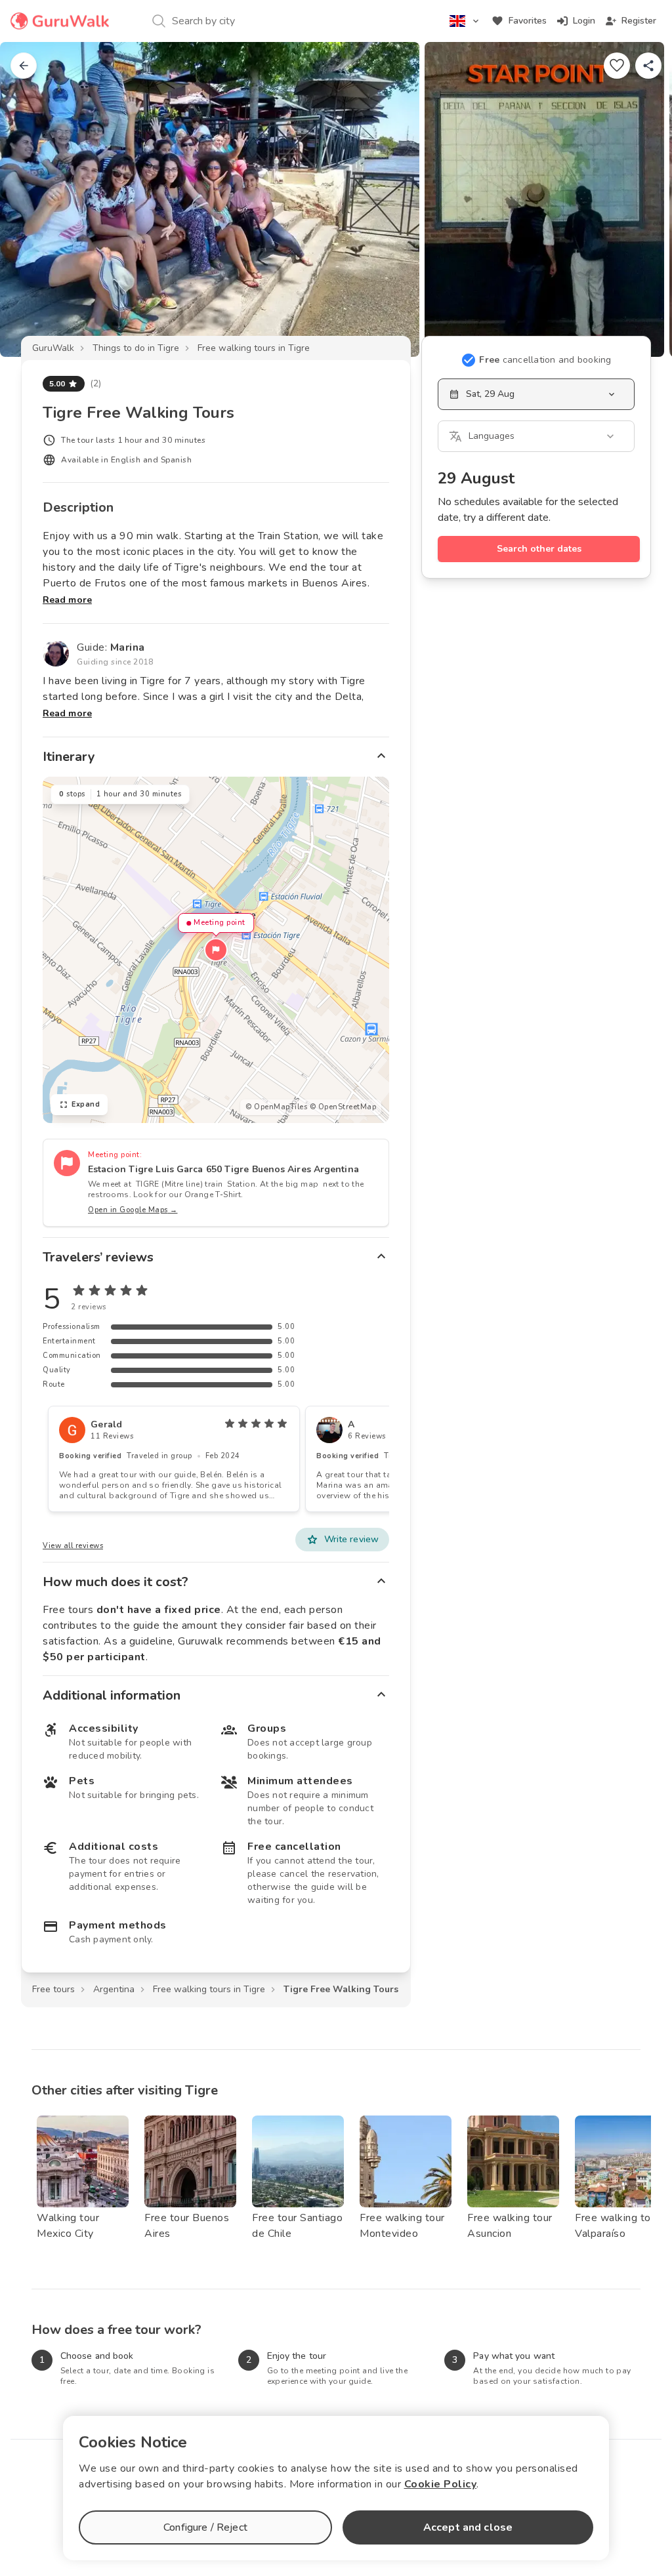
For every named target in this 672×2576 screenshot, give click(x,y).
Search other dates (539, 549)
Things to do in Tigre (136, 348)
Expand (86, 1104)
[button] (216, 950)
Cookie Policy (441, 2484)
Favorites (528, 21)
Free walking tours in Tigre (254, 348)
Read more (67, 600)
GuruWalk (53, 348)
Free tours (53, 1989)
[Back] (24, 66)
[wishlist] (617, 66)
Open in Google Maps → (133, 1210)
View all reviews (73, 1546)
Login (584, 21)
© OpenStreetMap (343, 1107)
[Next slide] (640, 199)
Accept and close (468, 2527)
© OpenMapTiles (276, 1107)
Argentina (114, 1989)
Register (639, 21)
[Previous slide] (31, 199)
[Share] (648, 66)
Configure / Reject (205, 2527)
